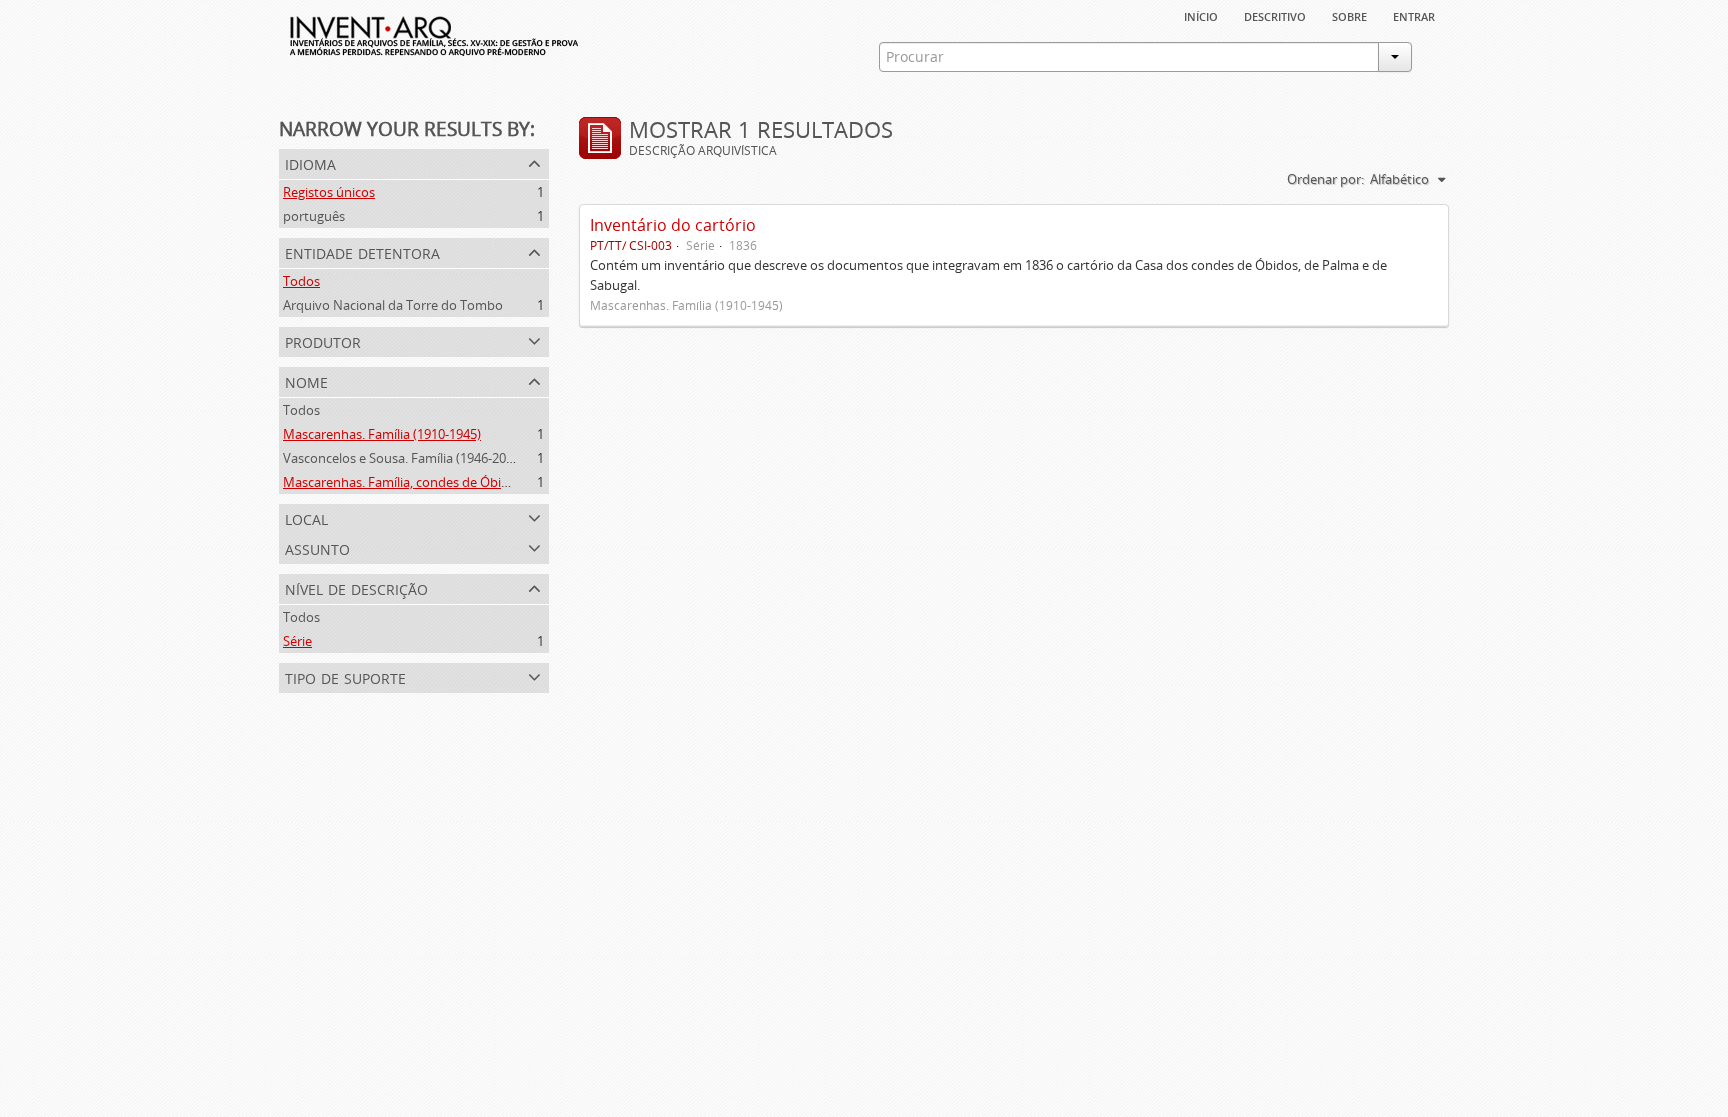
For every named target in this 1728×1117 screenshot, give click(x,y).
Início (1201, 15)
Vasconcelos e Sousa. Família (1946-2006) (403, 458)
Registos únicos (329, 192)
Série (297, 641)
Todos (301, 281)
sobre (1349, 15)
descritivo (1275, 15)
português (314, 216)
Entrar (1414, 15)
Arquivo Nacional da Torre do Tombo (393, 305)
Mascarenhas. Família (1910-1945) (382, 434)
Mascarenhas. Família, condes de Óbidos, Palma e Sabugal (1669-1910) (490, 482)
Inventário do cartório (673, 225)
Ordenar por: (1325, 179)
